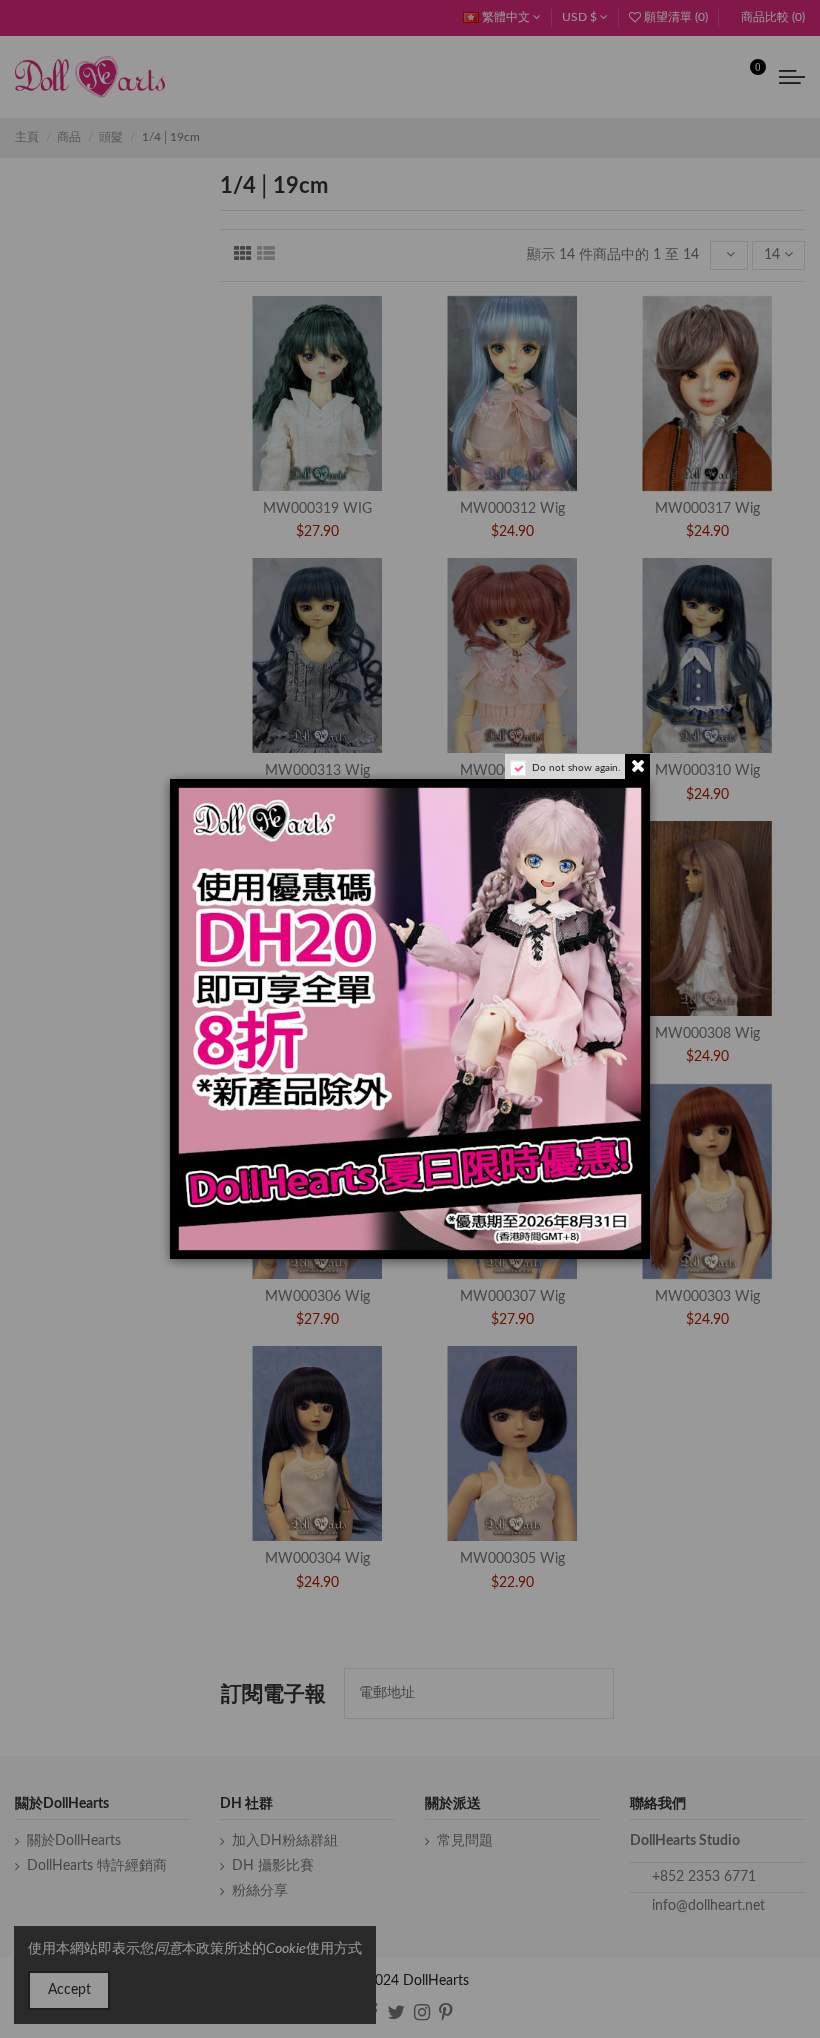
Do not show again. (576, 768)
